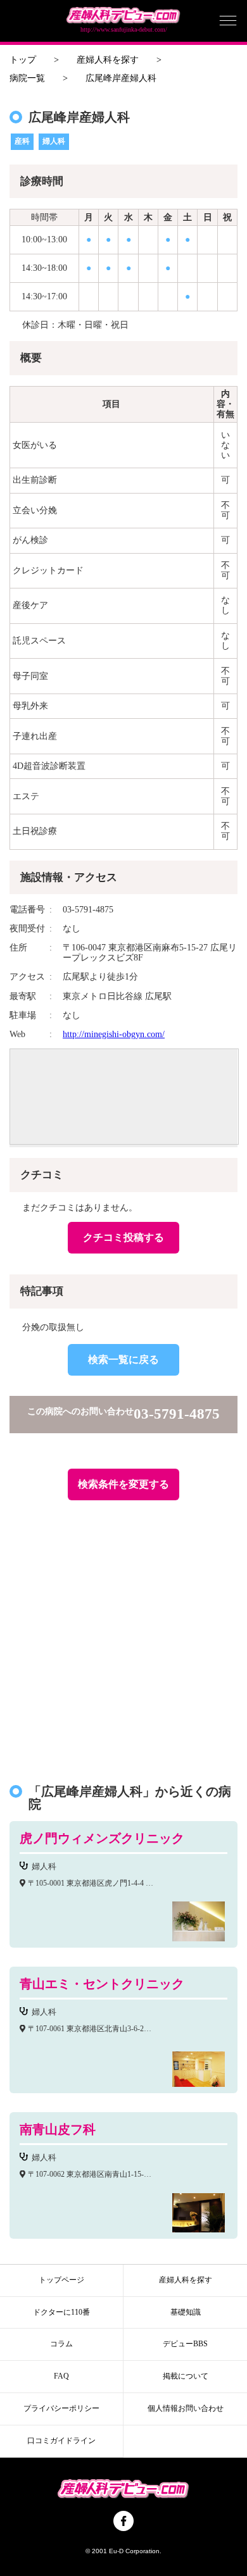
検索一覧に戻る (123, 1360)
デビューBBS (185, 2344)
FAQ (61, 2376)
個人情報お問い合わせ (186, 2408)
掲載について (186, 2376)
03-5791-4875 (177, 1414)
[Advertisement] (123, 1636)
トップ (23, 60)
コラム (61, 2344)
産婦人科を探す (108, 60)
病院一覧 (27, 78)
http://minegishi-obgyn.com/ (114, 1034)
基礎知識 (186, 2312)
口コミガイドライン (61, 2441)
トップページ (61, 2280)
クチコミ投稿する (123, 1237)
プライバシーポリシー (61, 2408)
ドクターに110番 (61, 2312)
